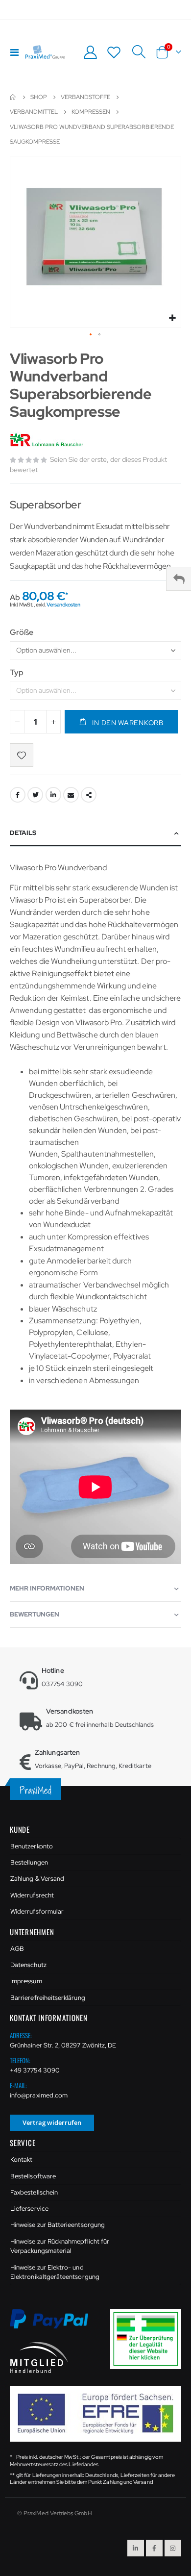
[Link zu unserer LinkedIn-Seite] (136, 2548)
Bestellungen (29, 1862)
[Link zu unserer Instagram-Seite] (173, 2548)
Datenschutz (28, 1965)
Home (13, 97)
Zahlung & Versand (37, 1879)
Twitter (35, 795)
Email (71, 795)
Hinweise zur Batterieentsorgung (58, 2225)
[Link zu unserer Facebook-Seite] (154, 2548)
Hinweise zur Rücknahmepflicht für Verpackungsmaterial (60, 2246)
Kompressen (91, 112)
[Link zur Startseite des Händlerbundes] (39, 2357)
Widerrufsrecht (32, 1895)
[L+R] (48, 440)
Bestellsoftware (33, 2176)
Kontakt (21, 2159)
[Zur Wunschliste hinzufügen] (22, 755)
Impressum (26, 1981)
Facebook (18, 795)
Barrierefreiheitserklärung (48, 1998)
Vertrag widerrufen (52, 2122)
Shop (39, 97)
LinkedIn (53, 795)
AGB (17, 1949)
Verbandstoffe (85, 97)
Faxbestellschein (34, 2192)
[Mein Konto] (90, 52)
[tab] (95, 833)
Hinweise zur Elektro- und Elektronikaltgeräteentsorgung (55, 2272)
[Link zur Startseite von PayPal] (55, 2324)
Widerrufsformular (37, 1911)
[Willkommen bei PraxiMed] (45, 52)
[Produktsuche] (139, 52)
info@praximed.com (39, 2095)
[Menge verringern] (17, 722)
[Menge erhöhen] (53, 722)
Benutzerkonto (32, 1846)
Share (89, 795)
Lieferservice (29, 2209)
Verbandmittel (34, 112)
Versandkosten (63, 605)
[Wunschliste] (114, 52)
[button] (172, 318)
